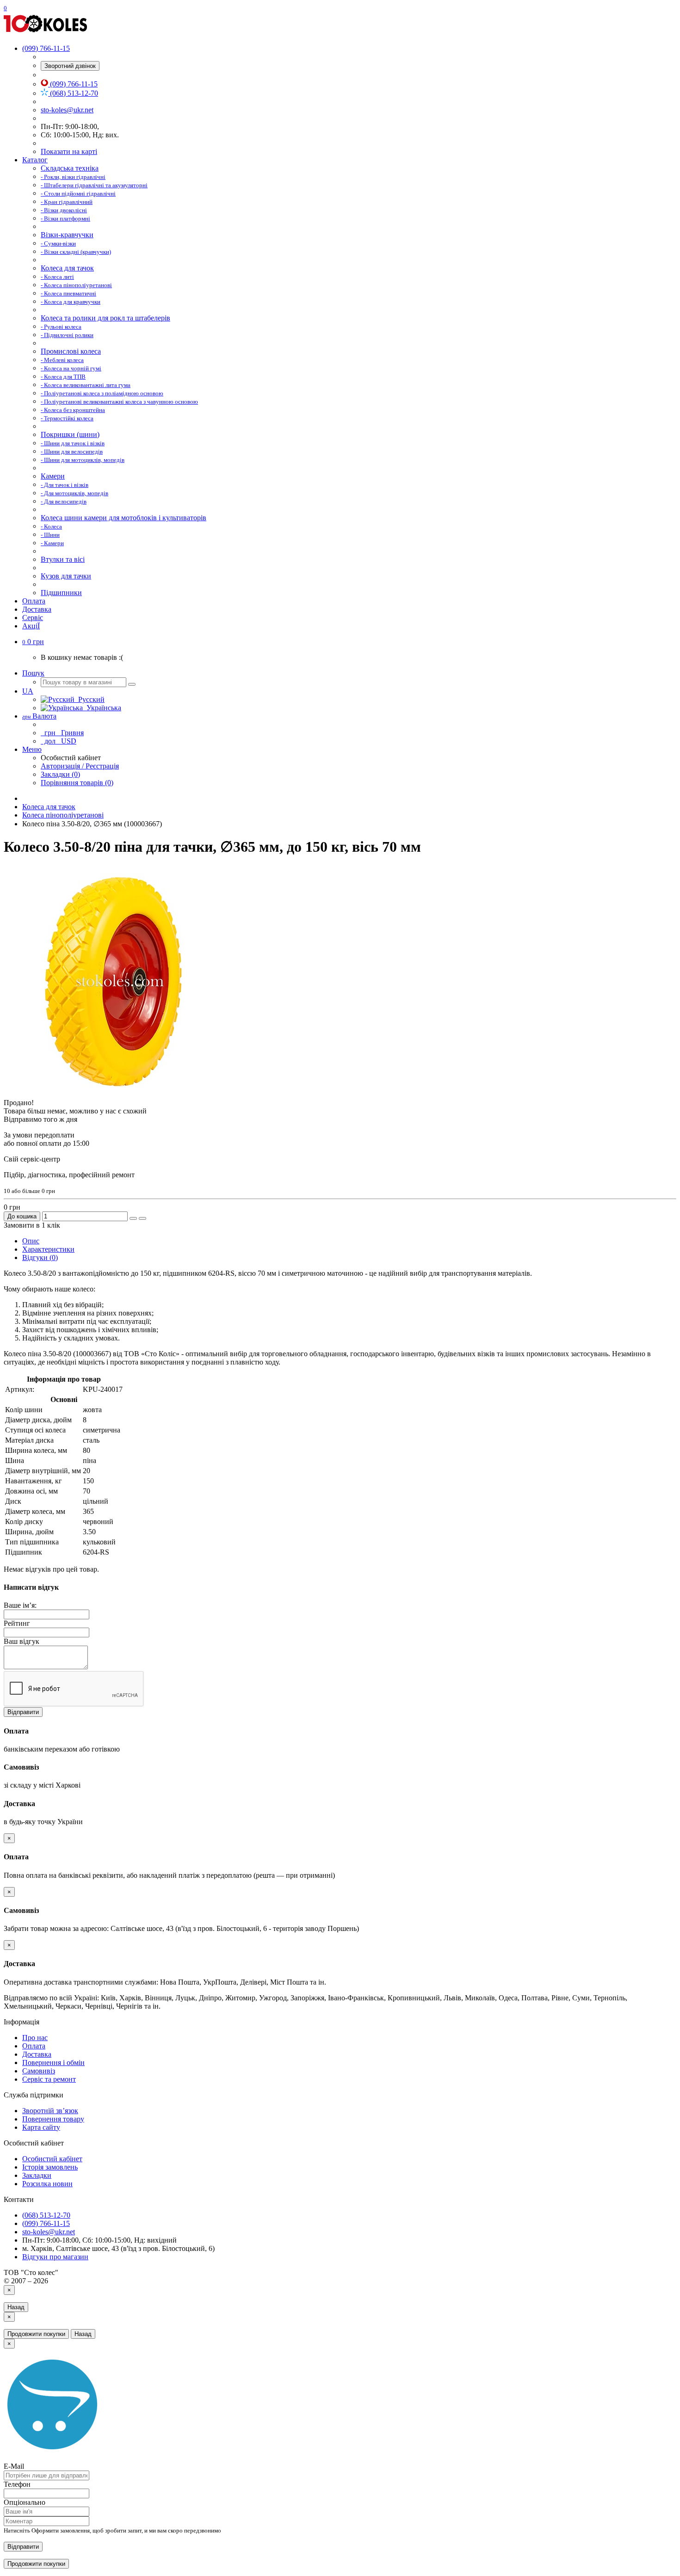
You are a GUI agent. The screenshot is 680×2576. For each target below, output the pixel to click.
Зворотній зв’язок (50, 2111)
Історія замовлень (50, 2167)
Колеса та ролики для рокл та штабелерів (105, 318)
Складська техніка (70, 168)
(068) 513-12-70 (73, 93)
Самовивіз (39, 2071)
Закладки (37, 2175)
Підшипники (61, 593)
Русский (90, 699)
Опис (31, 1241)
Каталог (35, 160)
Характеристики (48, 1249)
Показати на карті (69, 151)
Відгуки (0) (40, 1257)
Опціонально (25, 2502)
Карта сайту (41, 2127)
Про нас (35, 2038)
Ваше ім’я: (20, 1605)
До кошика (22, 1216)
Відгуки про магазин (55, 2257)
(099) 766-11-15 (73, 84)
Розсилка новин (47, 2184)
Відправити (23, 1712)
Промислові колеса (71, 351)
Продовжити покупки (36, 2334)
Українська (102, 708)
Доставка (37, 609)
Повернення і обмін (53, 2063)
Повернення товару (53, 2119)
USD (59, 741)
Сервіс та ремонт (49, 2079)
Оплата (34, 601)
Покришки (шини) (70, 434)
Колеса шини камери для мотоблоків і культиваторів (124, 518)
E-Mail (14, 2466)
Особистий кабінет (52, 2159)
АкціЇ (31, 626)
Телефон (17, 2484)
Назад (16, 2307)
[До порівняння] (142, 1218)
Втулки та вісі (63, 559)
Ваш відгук (22, 1641)
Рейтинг (17, 1623)
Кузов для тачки (66, 576)
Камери (53, 476)
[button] (33, 642)
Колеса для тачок (67, 268)
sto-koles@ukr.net (67, 110)
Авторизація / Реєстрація (80, 766)
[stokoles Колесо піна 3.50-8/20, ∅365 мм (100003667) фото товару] (119, 1094)
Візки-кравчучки (67, 235)
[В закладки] (133, 1218)
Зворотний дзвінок (70, 66)
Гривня (63, 733)
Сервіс (33, 618)
